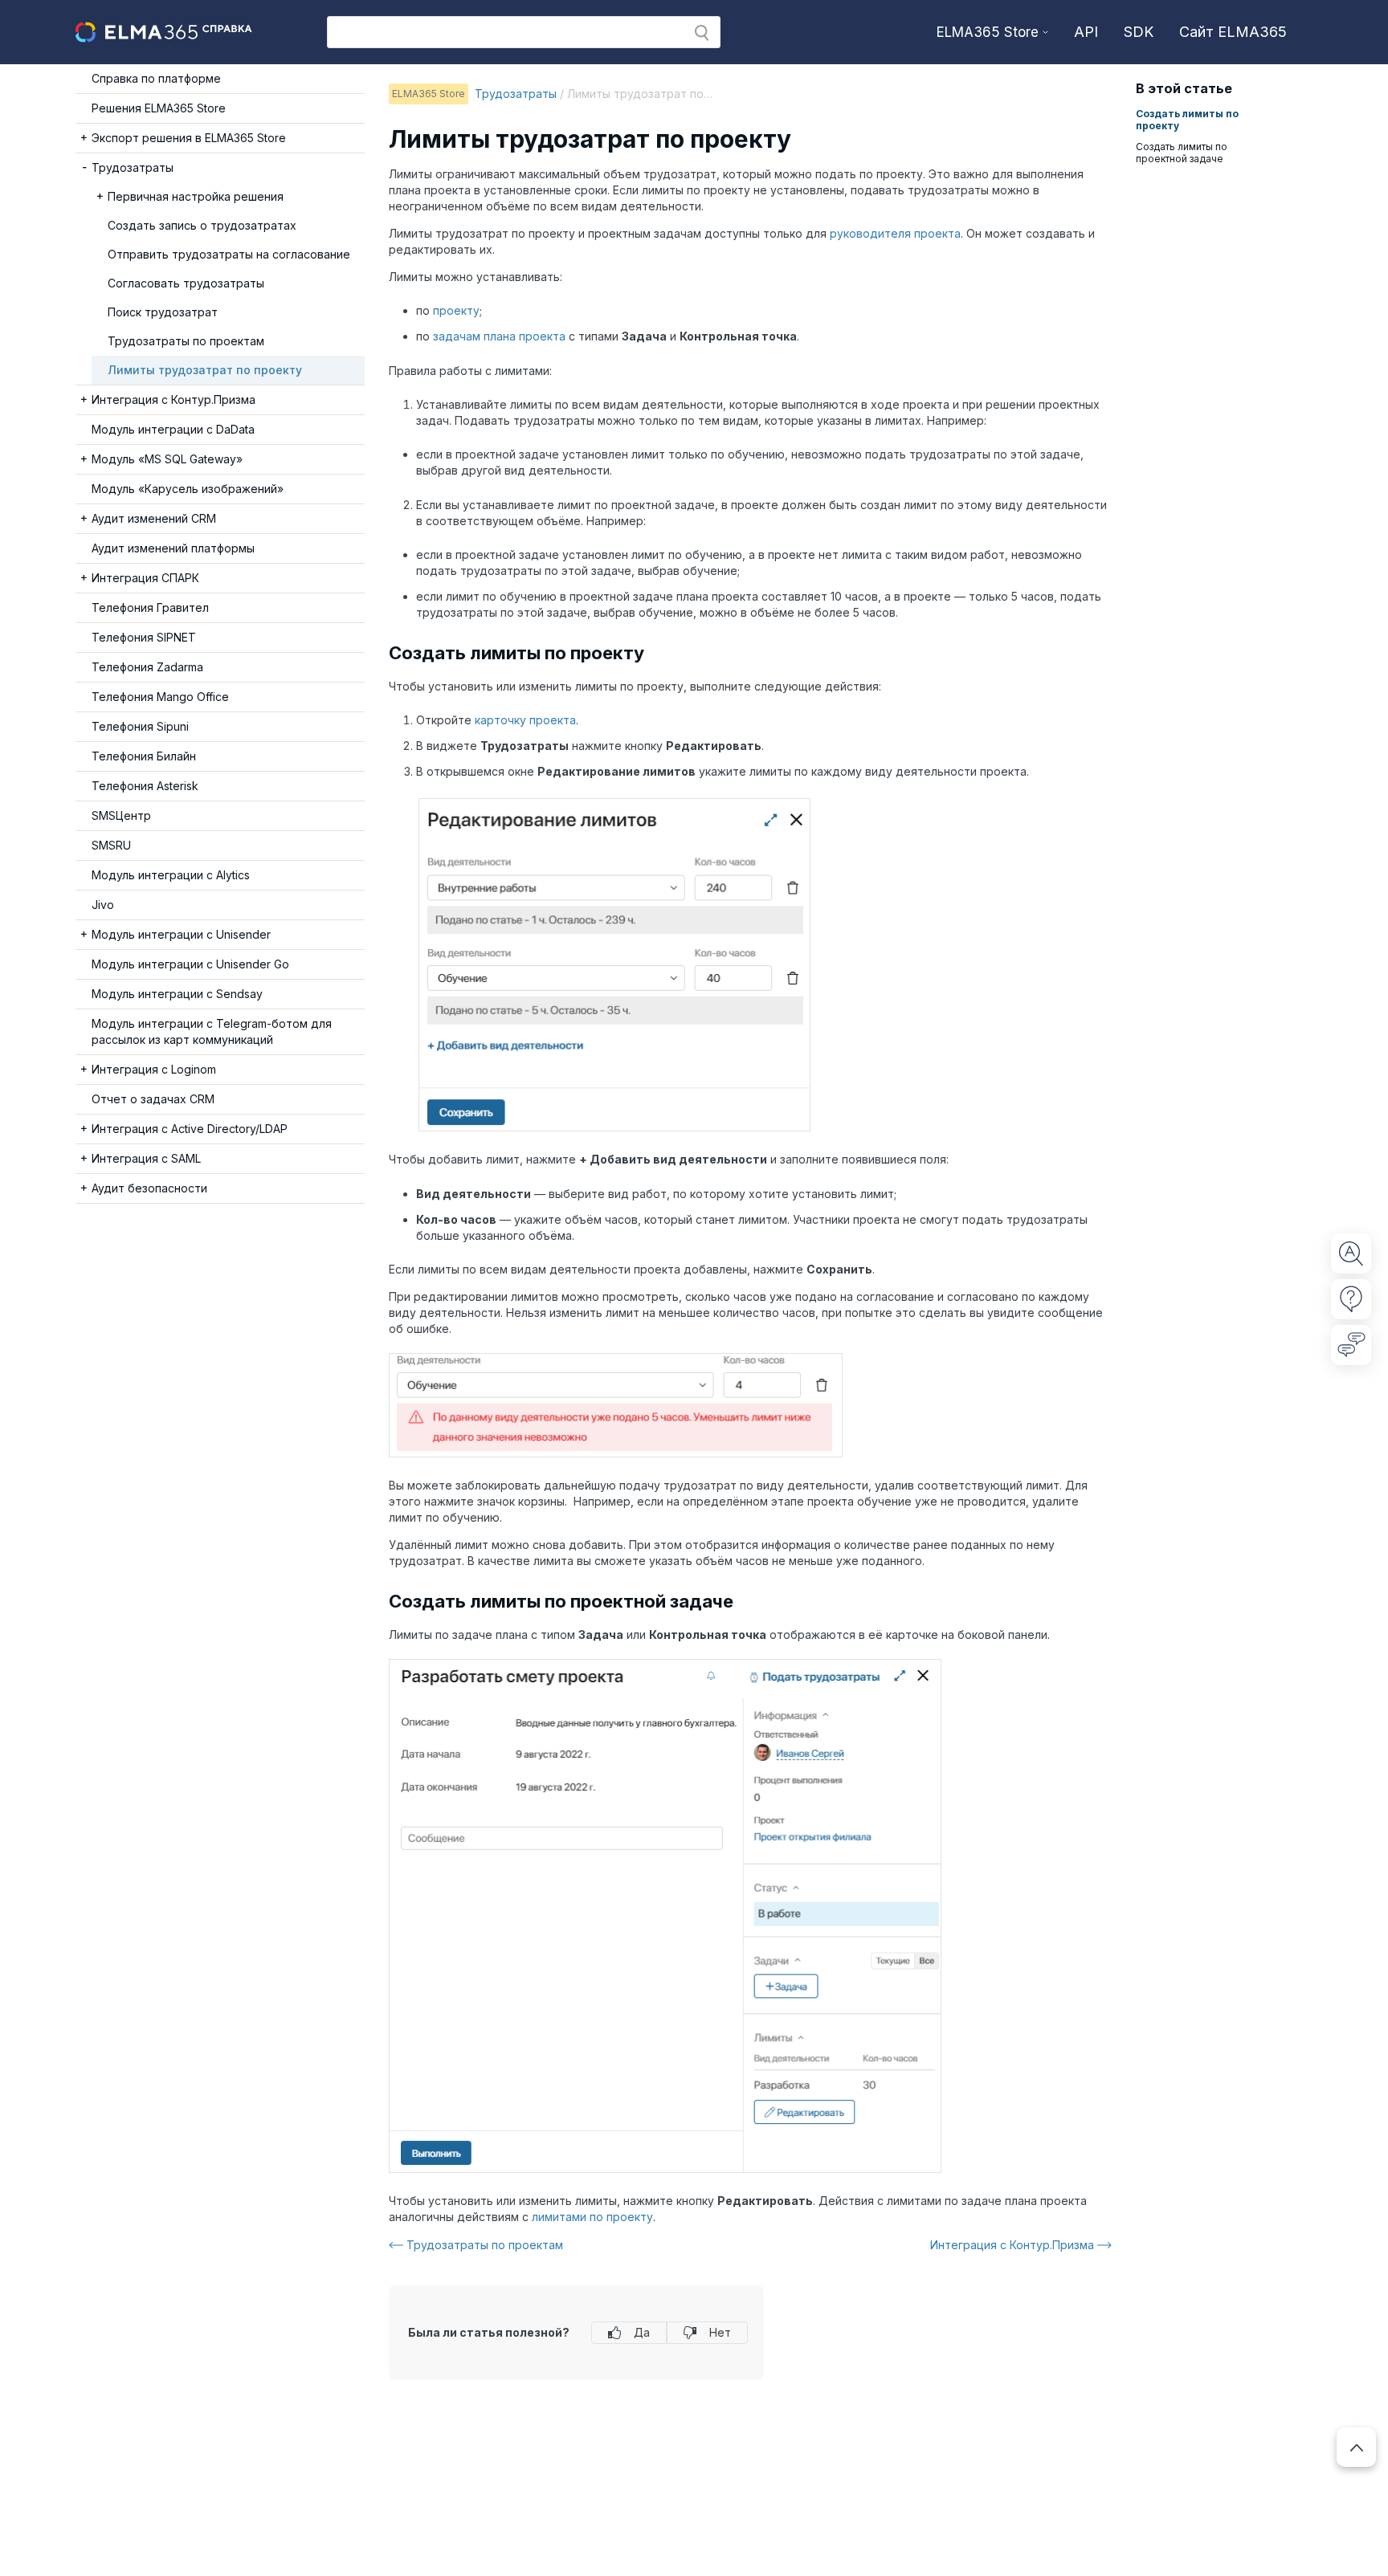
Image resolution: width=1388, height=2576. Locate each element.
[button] (702, 33)
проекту (456, 310)
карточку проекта (525, 720)
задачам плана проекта (499, 336)
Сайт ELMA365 (1233, 32)
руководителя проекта (895, 233)
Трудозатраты (516, 94)
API (1086, 32)
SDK (1139, 32)
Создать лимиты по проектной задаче (1182, 153)
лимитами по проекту (592, 2217)
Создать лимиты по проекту (1187, 120)
